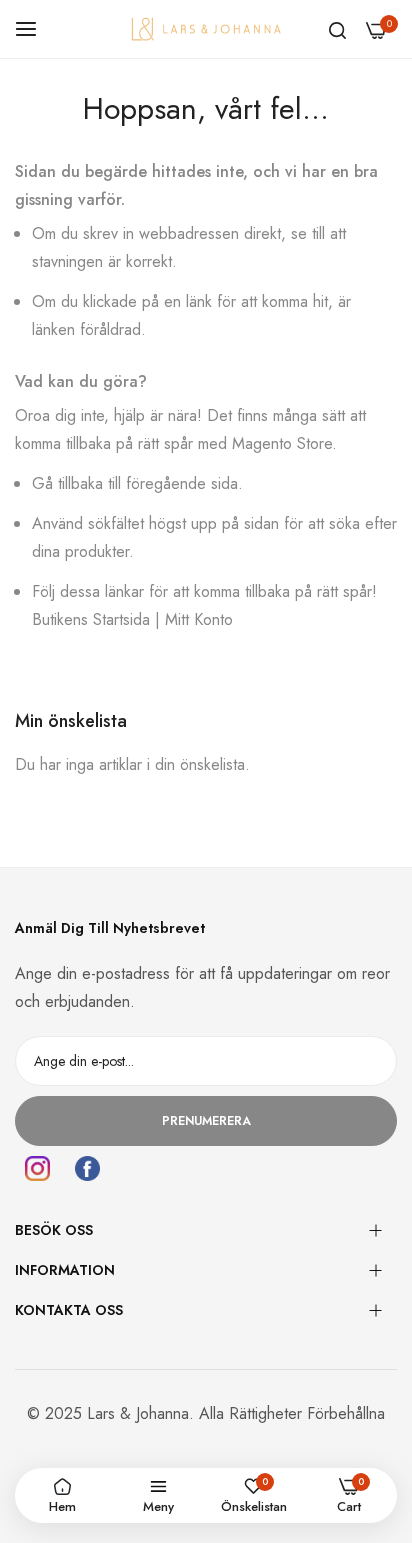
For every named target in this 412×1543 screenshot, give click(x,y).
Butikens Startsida (91, 619)
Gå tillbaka (67, 483)
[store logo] (206, 28)
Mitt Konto (199, 619)
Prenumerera (206, 1121)
